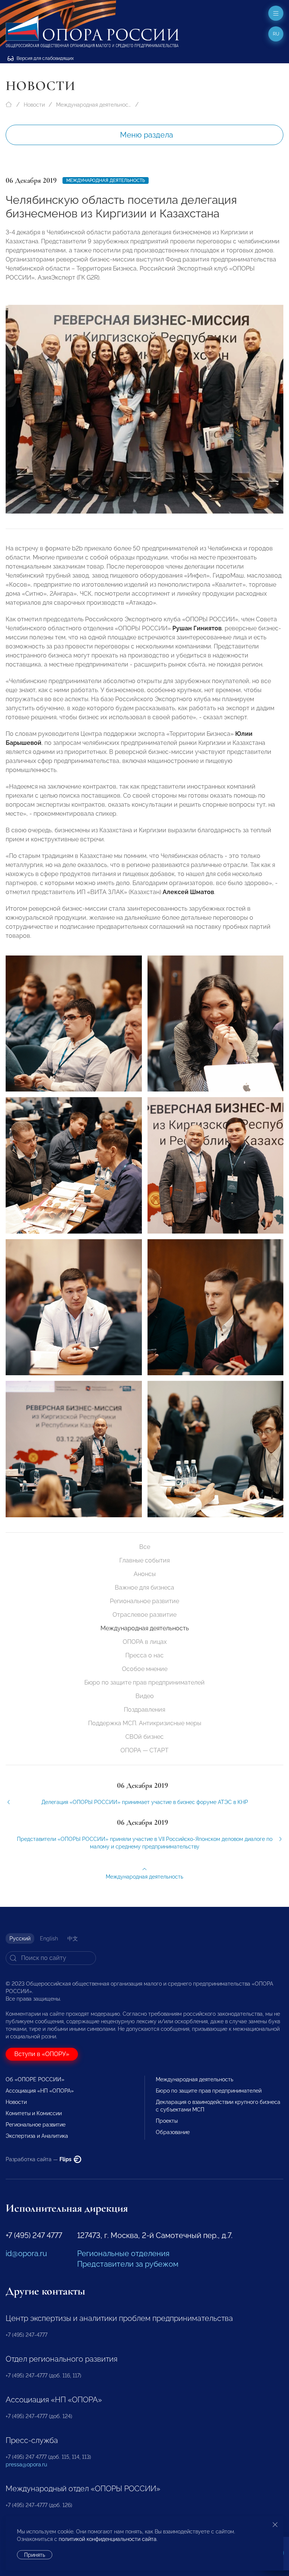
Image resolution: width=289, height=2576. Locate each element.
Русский (20, 1938)
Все (145, 1547)
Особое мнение (145, 1669)
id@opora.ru (26, 2253)
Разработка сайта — (39, 2159)
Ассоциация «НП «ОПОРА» (40, 2091)
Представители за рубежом (128, 2264)
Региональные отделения (123, 2253)
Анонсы (145, 1574)
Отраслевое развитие (144, 1615)
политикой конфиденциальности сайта (108, 2539)
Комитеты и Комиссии (34, 2113)
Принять (35, 2555)
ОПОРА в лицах (145, 1642)
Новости (34, 105)
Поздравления (144, 1710)
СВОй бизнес (144, 1737)
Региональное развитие (144, 1601)
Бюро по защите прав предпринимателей (144, 1682)
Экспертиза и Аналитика (37, 2136)
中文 (73, 1938)
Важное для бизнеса (144, 1588)
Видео (145, 1696)
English (49, 1938)
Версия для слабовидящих (45, 58)
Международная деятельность (94, 105)
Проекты (167, 2121)
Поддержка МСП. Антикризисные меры (145, 1723)
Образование (173, 2132)
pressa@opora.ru (26, 2464)
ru (276, 34)
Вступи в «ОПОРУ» (42, 2054)
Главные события (144, 1560)
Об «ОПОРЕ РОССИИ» (35, 2079)
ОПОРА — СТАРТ (144, 1750)
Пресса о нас (144, 1655)
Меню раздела (147, 135)
